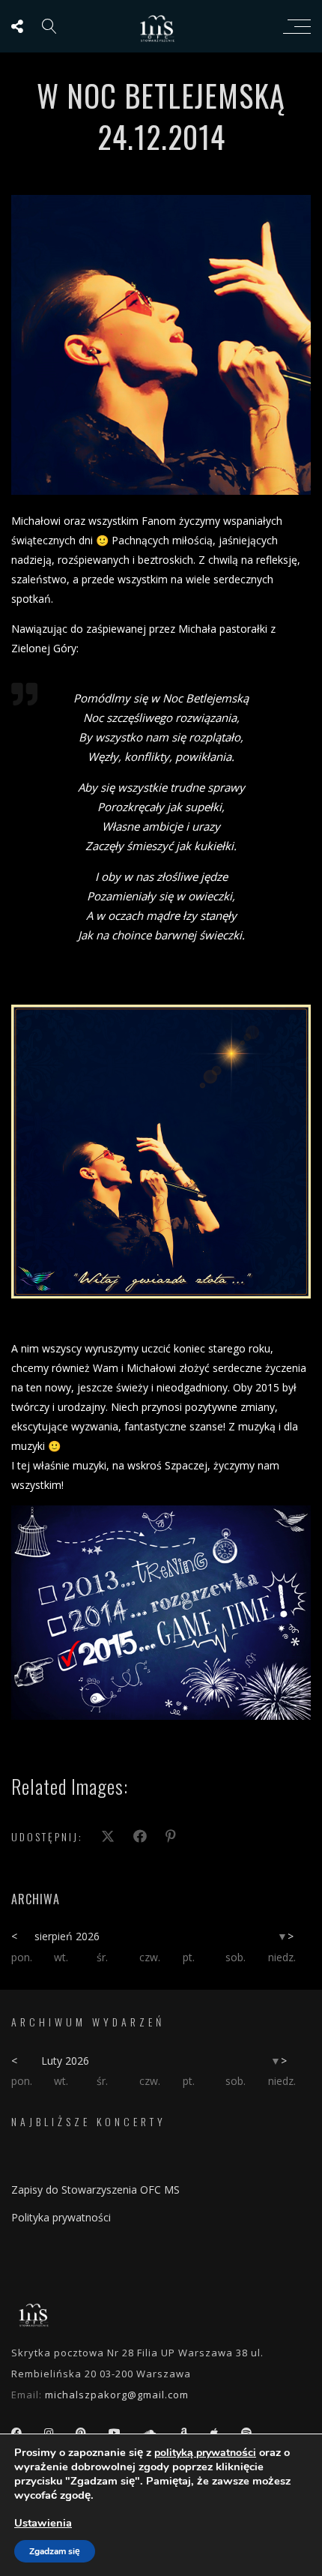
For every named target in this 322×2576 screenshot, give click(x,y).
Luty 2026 (65, 2061)
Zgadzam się (55, 2551)
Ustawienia (43, 2523)
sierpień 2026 (67, 1936)
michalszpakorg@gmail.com (117, 2395)
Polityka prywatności (61, 2217)
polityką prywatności (205, 2453)
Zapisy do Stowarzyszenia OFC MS (95, 2190)
